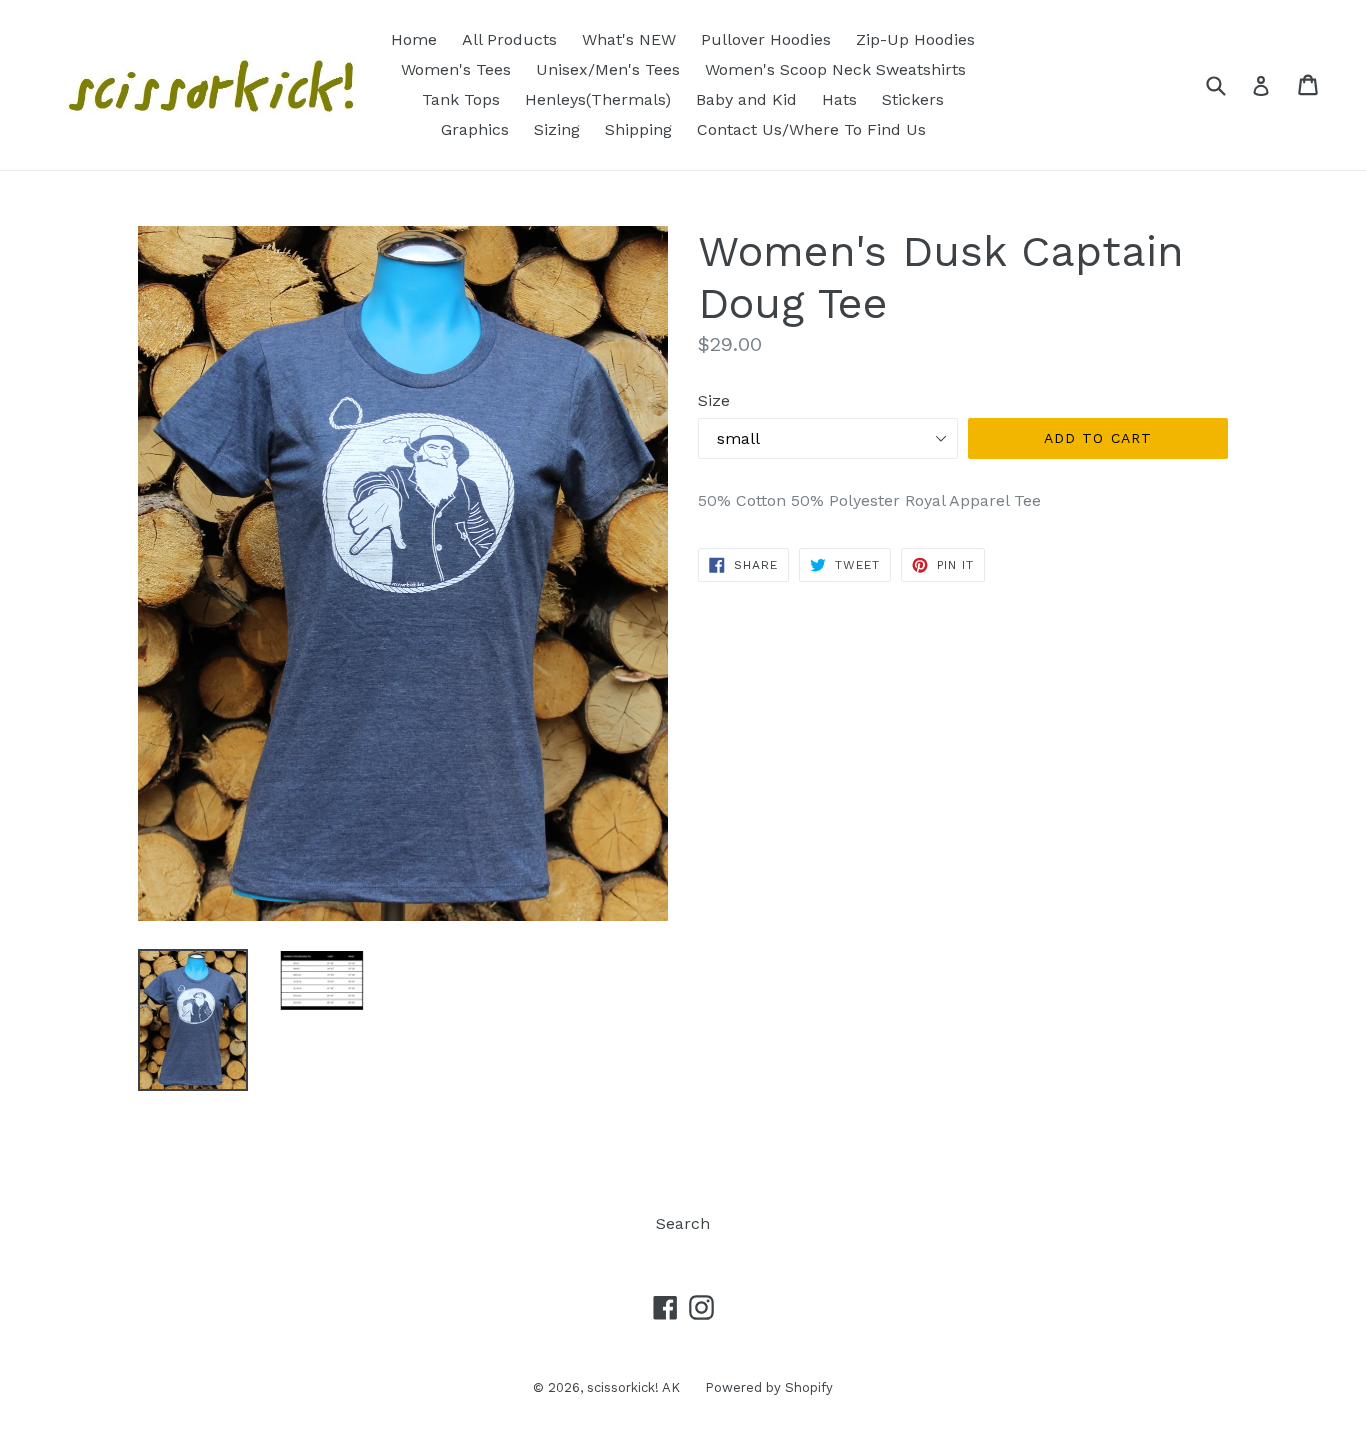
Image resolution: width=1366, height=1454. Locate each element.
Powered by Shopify (769, 1387)
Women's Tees (456, 69)
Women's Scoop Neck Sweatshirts (835, 69)
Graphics (475, 129)
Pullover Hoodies (766, 39)
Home (414, 39)
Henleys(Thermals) (598, 99)
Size (714, 400)
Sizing (557, 129)
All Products (509, 39)
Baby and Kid (746, 99)
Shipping (638, 129)
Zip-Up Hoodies (915, 39)
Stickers (913, 99)
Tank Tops (461, 99)
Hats (839, 99)
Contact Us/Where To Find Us (811, 129)
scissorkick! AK (633, 1387)
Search (683, 1223)
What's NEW (629, 39)
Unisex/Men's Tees (608, 69)
